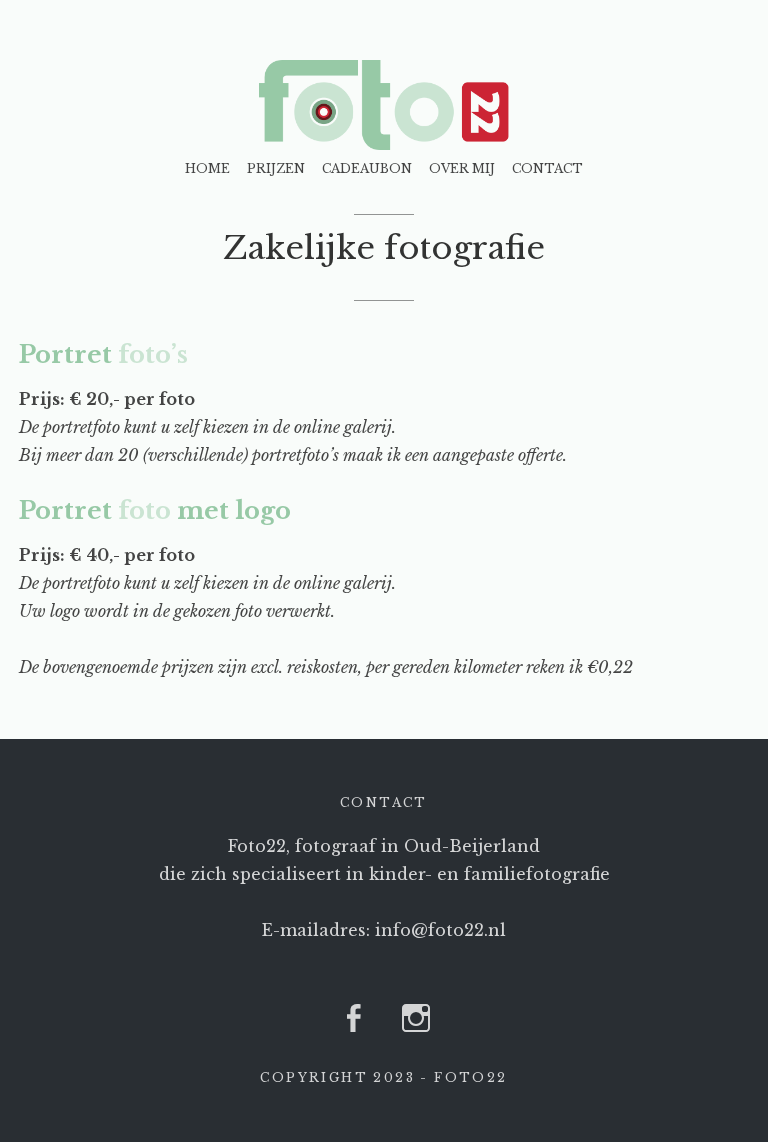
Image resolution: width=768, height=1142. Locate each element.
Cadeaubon (367, 168)
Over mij (462, 168)
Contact (547, 168)
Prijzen (276, 168)
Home (207, 168)
